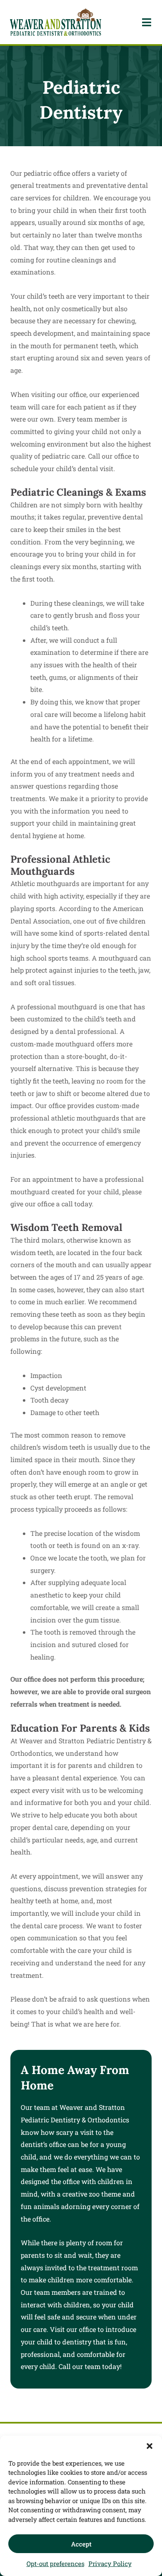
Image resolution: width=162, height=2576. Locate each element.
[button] (150, 2446)
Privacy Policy (110, 2564)
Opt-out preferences (55, 2564)
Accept (81, 2544)
